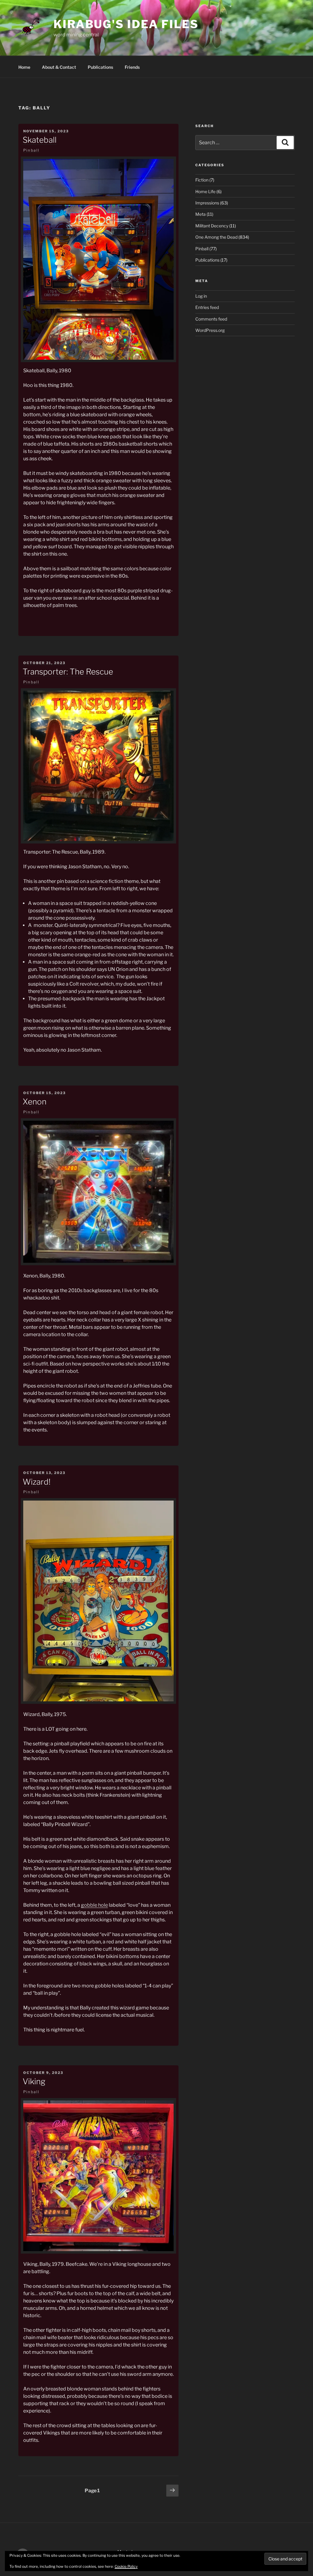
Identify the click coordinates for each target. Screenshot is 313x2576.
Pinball (31, 150)
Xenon (35, 1102)
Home (24, 67)
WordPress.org (210, 330)
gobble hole (94, 1905)
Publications (100, 67)
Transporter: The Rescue (68, 672)
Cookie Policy (126, 2566)
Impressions (207, 203)
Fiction (202, 180)
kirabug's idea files (126, 24)
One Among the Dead (216, 237)
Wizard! (37, 1482)
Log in (201, 296)
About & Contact (59, 67)
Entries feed (207, 307)
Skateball (40, 140)
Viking (34, 2081)
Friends (132, 67)
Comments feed (211, 319)
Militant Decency (212, 226)
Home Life (205, 191)
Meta (201, 214)
